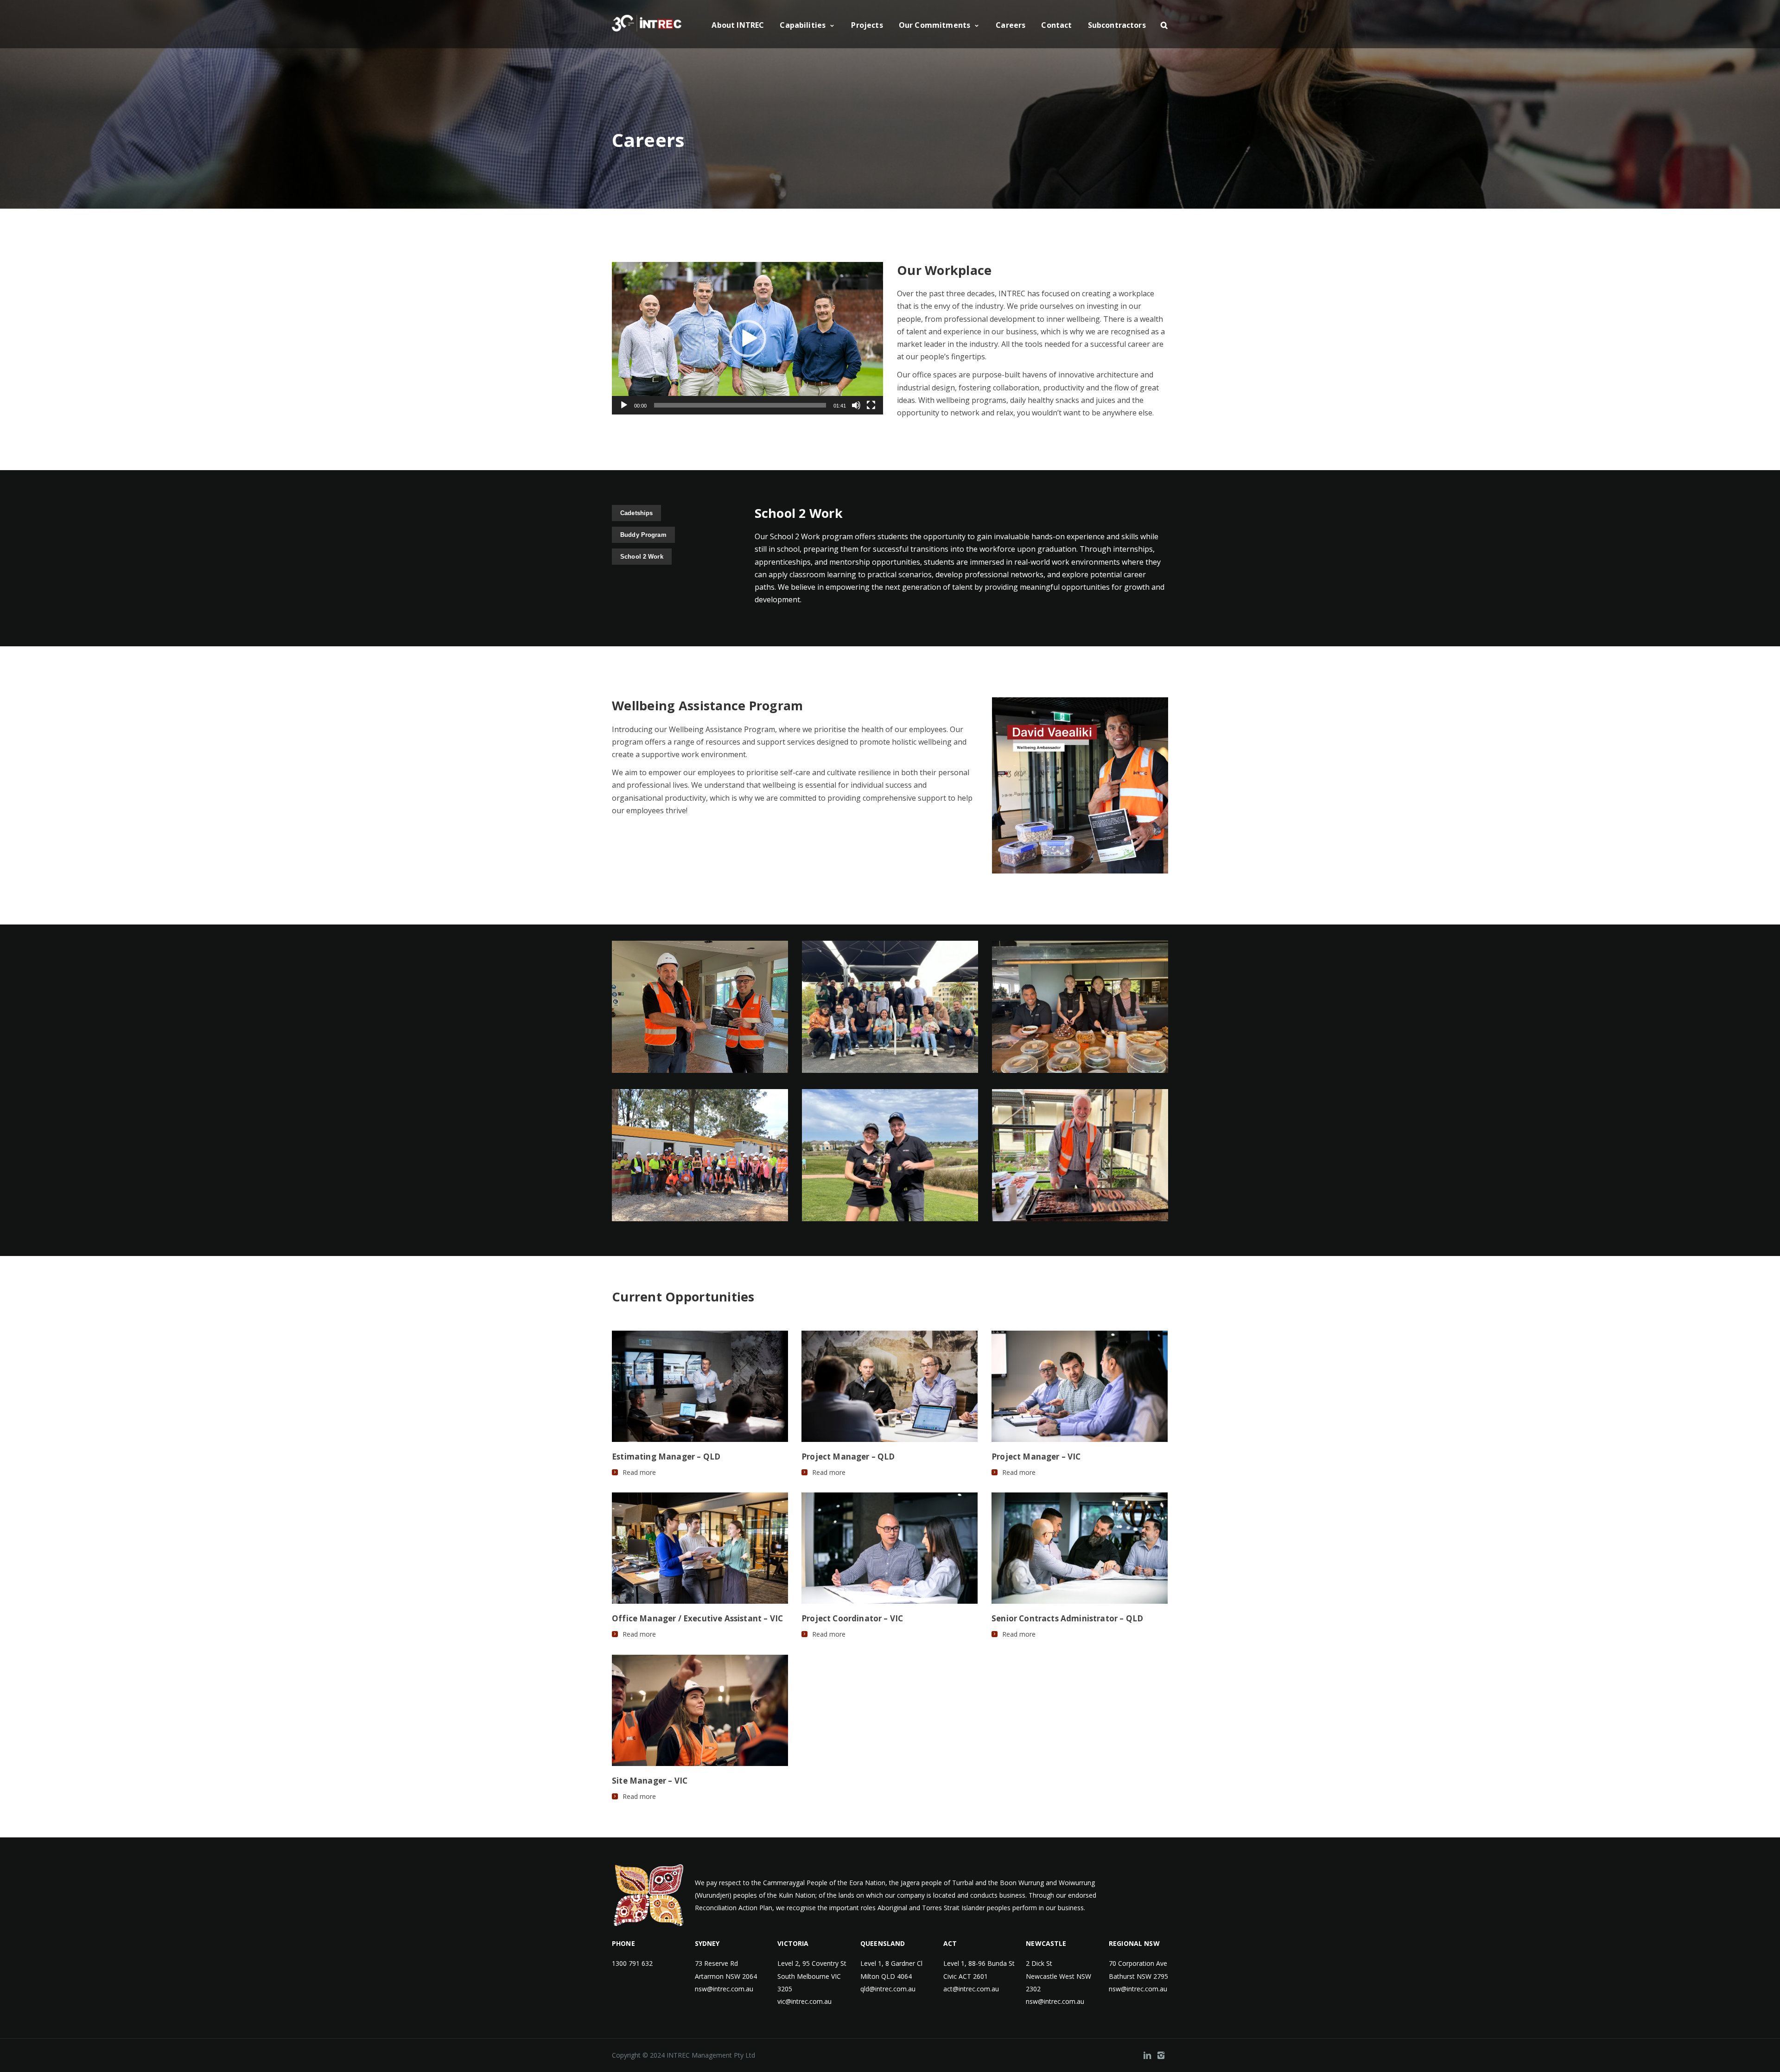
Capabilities (803, 25)
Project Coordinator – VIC (852, 1618)
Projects (867, 25)
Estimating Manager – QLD (666, 1457)
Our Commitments (934, 25)
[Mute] (856, 405)
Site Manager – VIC (650, 1781)
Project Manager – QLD (848, 1457)
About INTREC (738, 25)
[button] (748, 338)
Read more (639, 1473)
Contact (1056, 25)
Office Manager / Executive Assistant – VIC (697, 1618)
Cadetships (636, 513)
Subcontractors (1117, 25)
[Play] (624, 405)
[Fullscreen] (871, 405)
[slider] (740, 405)
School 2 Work (642, 557)
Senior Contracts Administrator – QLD (1067, 1618)
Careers (1011, 25)
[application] (747, 338)
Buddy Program (643, 535)
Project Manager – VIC (1036, 1457)
